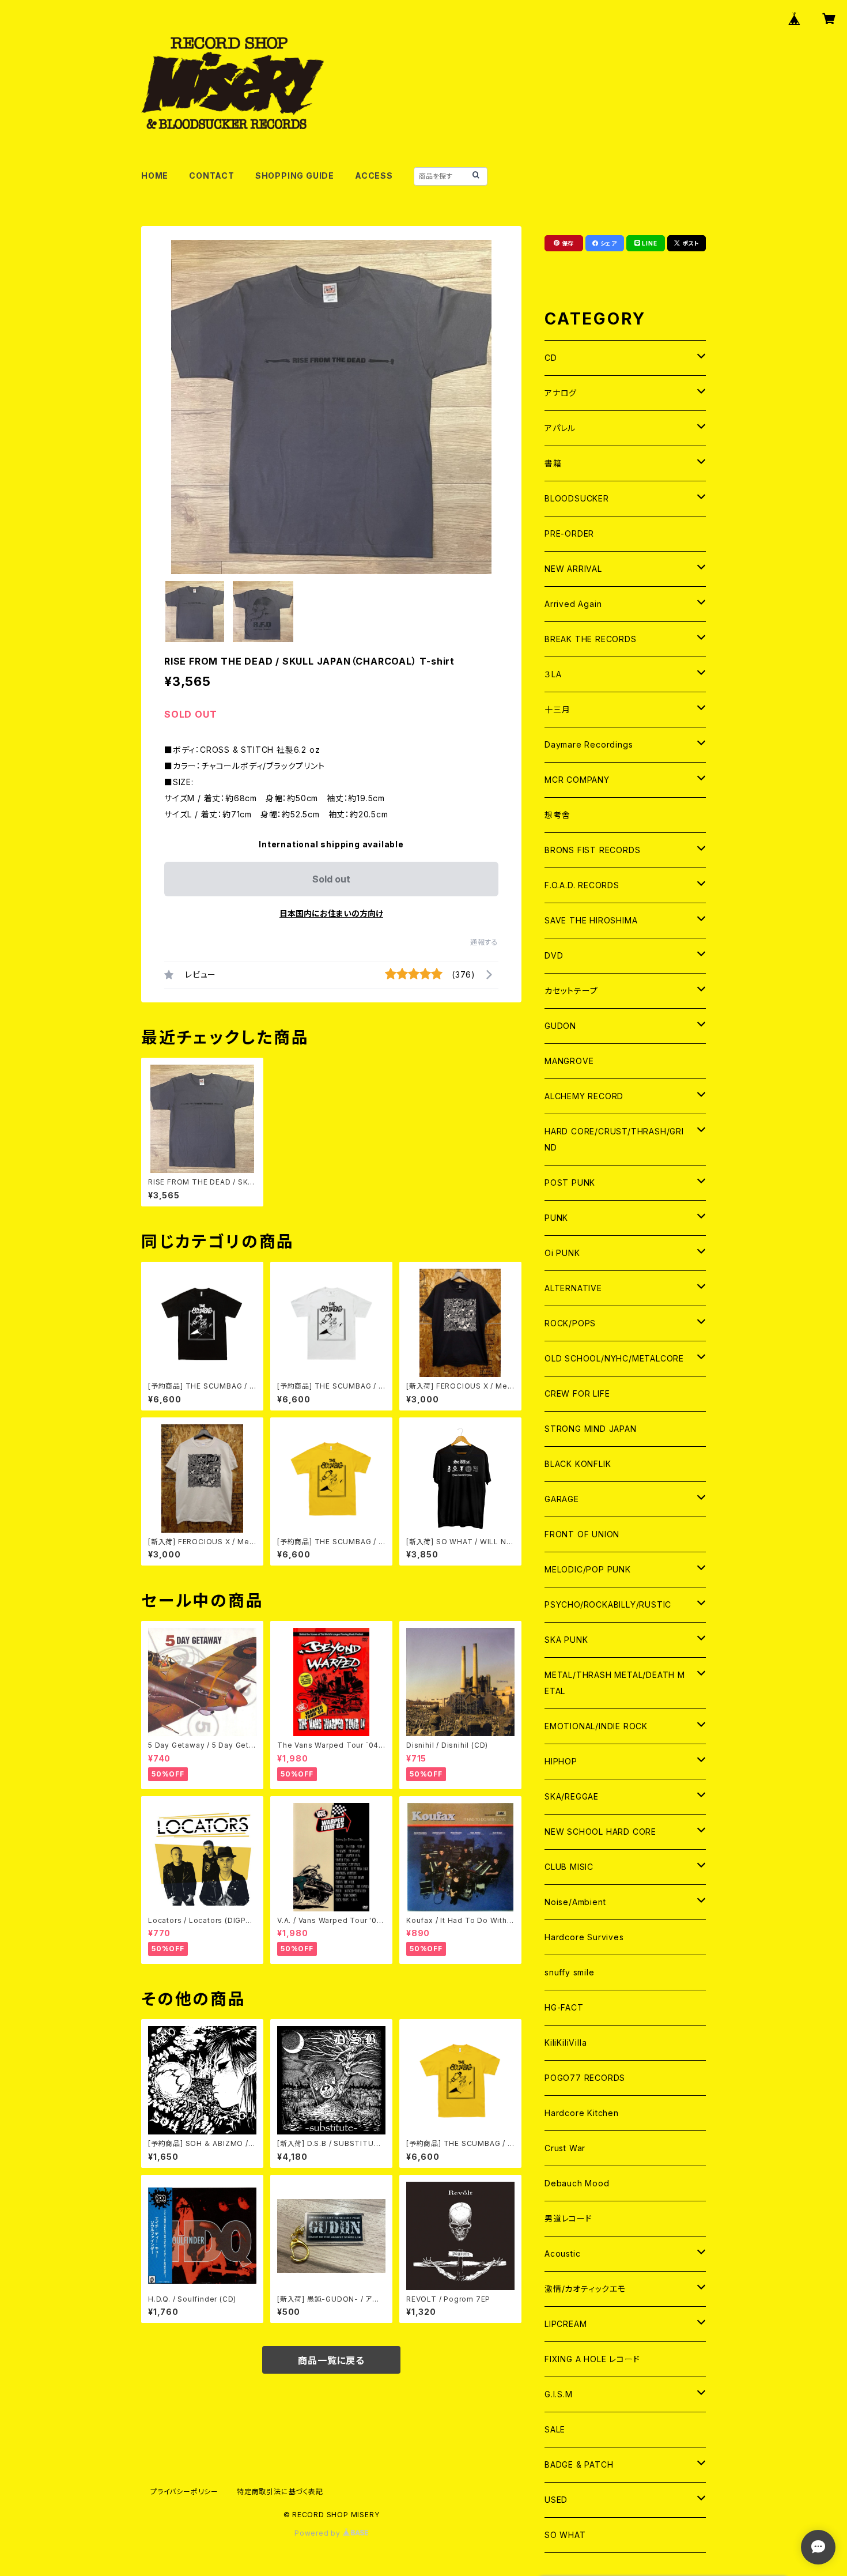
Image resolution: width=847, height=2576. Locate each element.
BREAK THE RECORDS (591, 639)
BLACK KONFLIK (578, 1464)
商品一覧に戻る (331, 2360)
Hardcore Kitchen (582, 2113)
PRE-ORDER (569, 533)
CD (551, 358)
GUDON (560, 1026)
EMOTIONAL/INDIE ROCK (596, 1726)
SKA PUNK (566, 1640)
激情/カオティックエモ (585, 2289)
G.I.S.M (559, 2394)
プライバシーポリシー (184, 2492)
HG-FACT (564, 2007)
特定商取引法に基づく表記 (280, 2492)
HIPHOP (561, 1761)
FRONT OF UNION (582, 1534)
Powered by (319, 2533)
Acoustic (562, 2253)
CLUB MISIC (569, 1867)
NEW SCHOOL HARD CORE (600, 1832)
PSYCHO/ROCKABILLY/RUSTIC (608, 1604)
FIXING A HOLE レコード (592, 2359)
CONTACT (212, 176)
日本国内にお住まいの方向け (331, 913)
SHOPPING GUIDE (295, 176)
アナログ (561, 393)
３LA (553, 674)
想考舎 (557, 815)
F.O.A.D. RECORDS (582, 885)
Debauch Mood (577, 2183)
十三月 (557, 709)
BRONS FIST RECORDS (592, 850)
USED (556, 2500)
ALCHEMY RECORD (584, 1096)
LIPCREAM (566, 2324)
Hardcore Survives (584, 1937)
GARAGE (562, 1499)
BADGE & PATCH (579, 2464)
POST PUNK (570, 1183)
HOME (155, 176)
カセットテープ (571, 991)
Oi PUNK (562, 1253)
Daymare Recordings (589, 744)
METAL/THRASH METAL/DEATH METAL (615, 1683)
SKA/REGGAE (572, 1796)
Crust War (565, 2148)
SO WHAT (565, 2535)
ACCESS (374, 176)
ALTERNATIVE (573, 1288)
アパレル (560, 428)
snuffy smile (570, 1972)
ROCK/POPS (570, 1323)
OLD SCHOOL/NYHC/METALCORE (614, 1358)
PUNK (556, 1218)
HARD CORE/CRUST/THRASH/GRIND (614, 1139)
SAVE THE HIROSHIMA (591, 920)
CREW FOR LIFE (577, 1393)
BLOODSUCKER (577, 498)
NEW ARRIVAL (573, 569)
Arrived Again (573, 604)
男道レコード (568, 2218)
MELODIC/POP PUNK (588, 1569)
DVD (554, 955)
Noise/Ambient (575, 1902)
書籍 (553, 463)
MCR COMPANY (577, 780)
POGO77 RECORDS (585, 2078)
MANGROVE (569, 1061)
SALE (555, 2429)
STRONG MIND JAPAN (591, 1429)
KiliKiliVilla (566, 2043)
